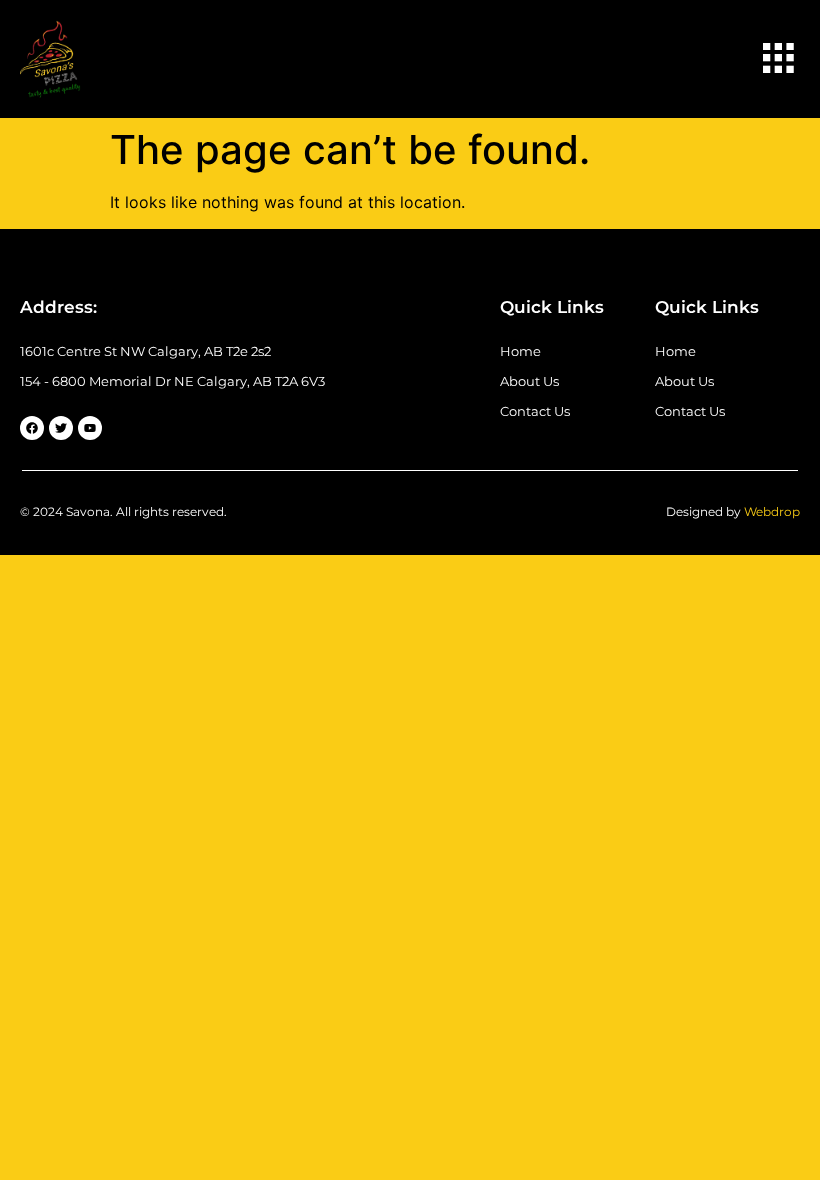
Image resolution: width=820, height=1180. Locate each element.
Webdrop (772, 511)
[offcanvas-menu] (778, 59)
